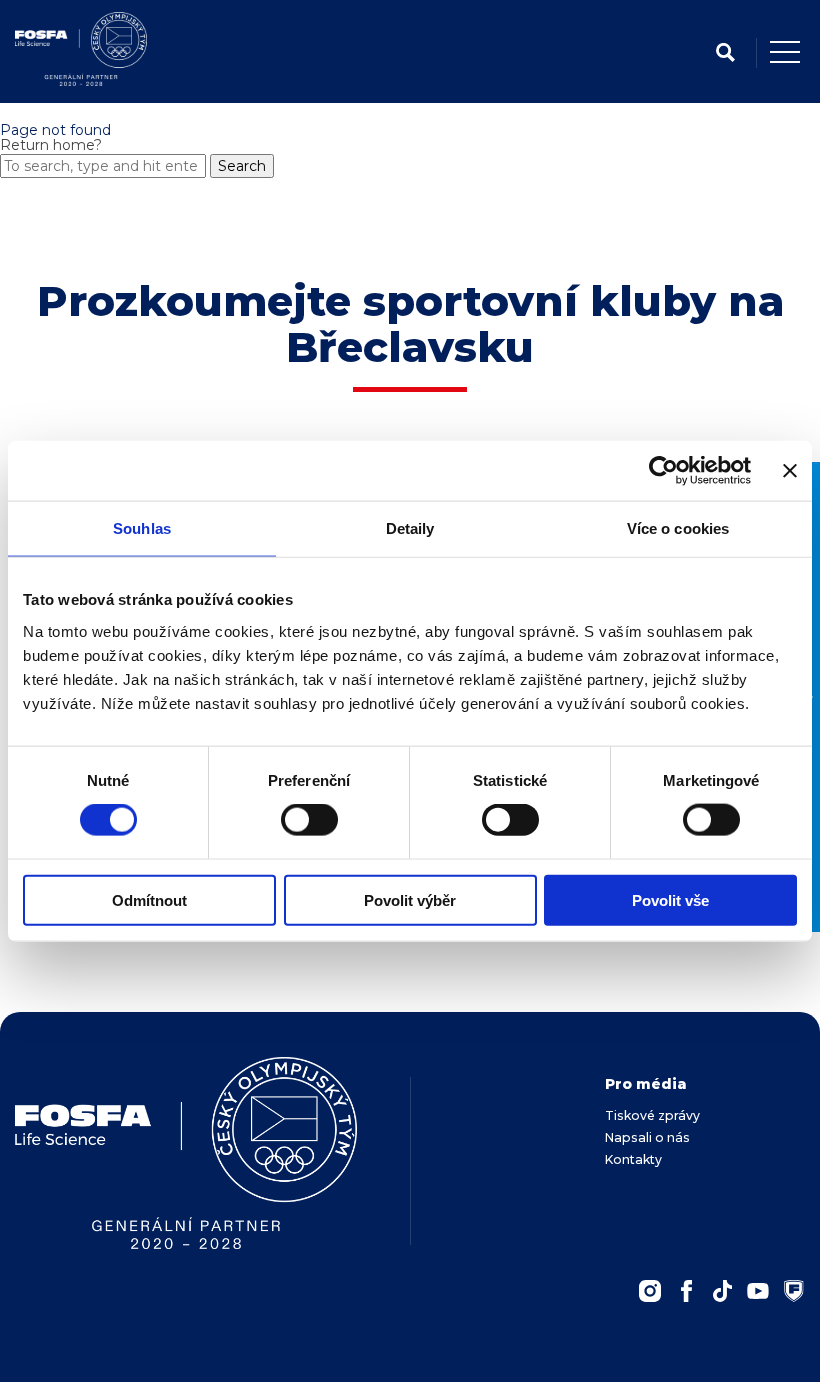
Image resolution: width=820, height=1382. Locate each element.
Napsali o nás (647, 1137)
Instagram (650, 1291)
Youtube (758, 1291)
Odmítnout (149, 899)
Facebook (686, 1291)
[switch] (309, 820)
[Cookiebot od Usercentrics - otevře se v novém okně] (663, 471)
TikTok (722, 1291)
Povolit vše (670, 899)
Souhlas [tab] (142, 528)
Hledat (725, 52)
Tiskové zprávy (652, 1115)
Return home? (51, 145)
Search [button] (242, 166)
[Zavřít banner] (790, 471)
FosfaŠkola (794, 1291)
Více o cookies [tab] (678, 528)
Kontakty (633, 1159)
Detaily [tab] (410, 528)
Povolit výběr (410, 899)
